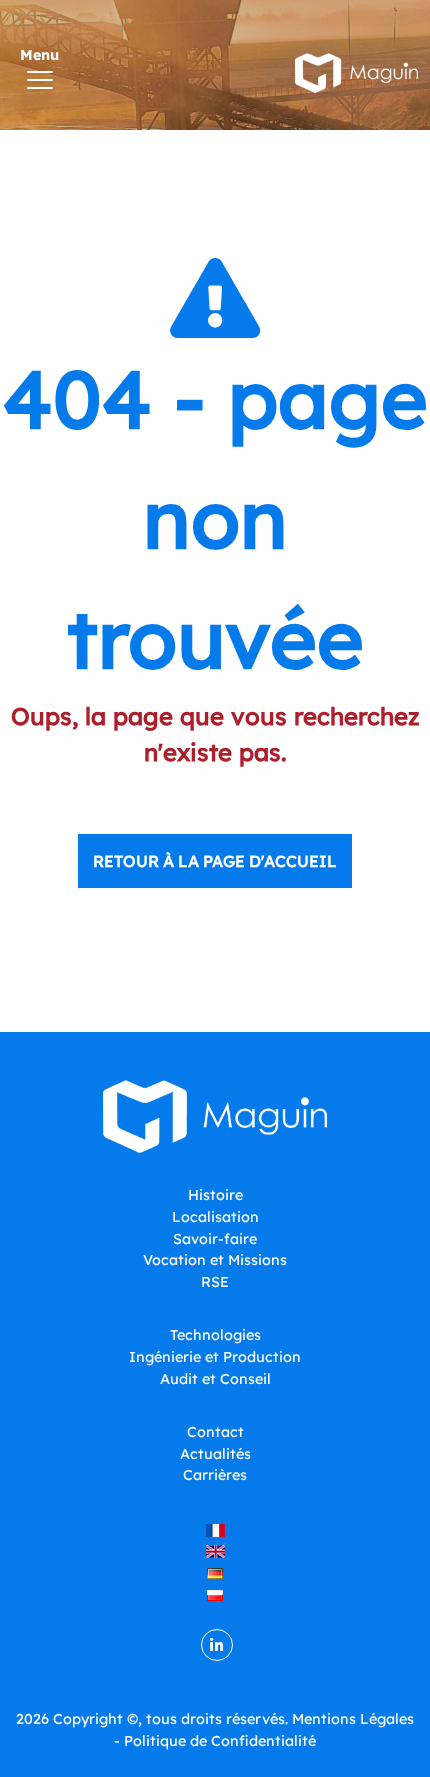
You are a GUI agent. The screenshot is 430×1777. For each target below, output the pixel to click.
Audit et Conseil (215, 1379)
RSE (215, 1282)
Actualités (215, 1454)
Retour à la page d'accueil (215, 861)
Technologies (215, 1335)
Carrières (215, 1475)
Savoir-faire (215, 1239)
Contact (215, 1432)
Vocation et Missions (215, 1260)
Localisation (215, 1217)
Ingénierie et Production (215, 1357)
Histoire (215, 1195)
